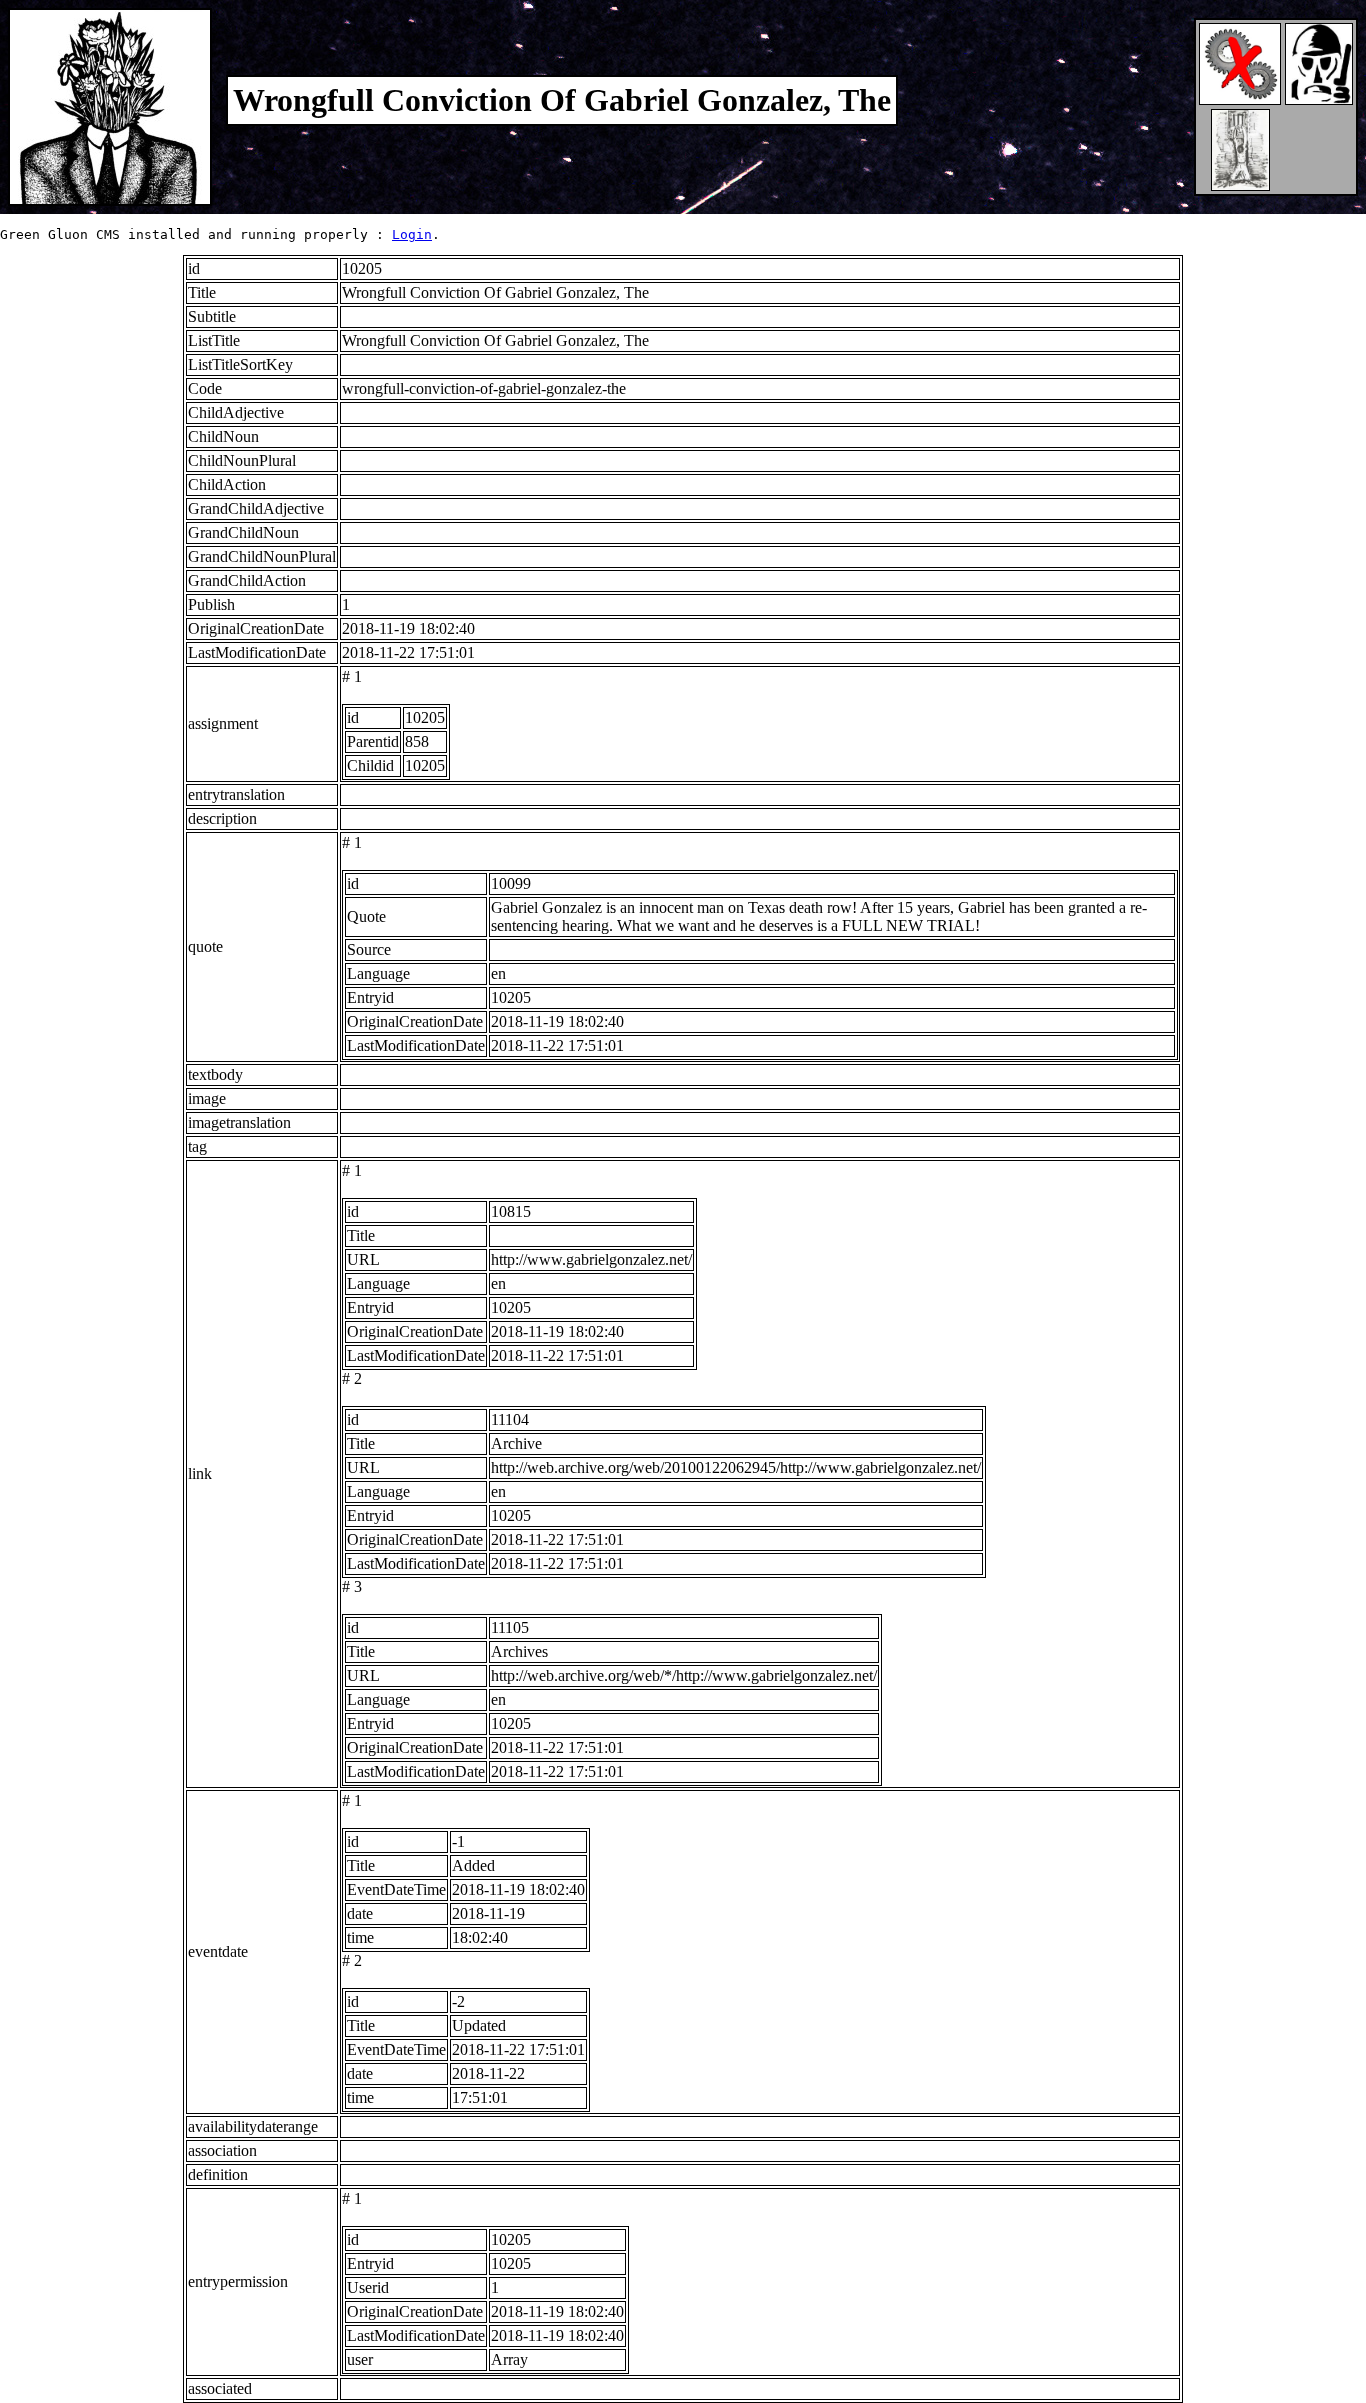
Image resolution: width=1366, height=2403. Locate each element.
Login (412, 234)
